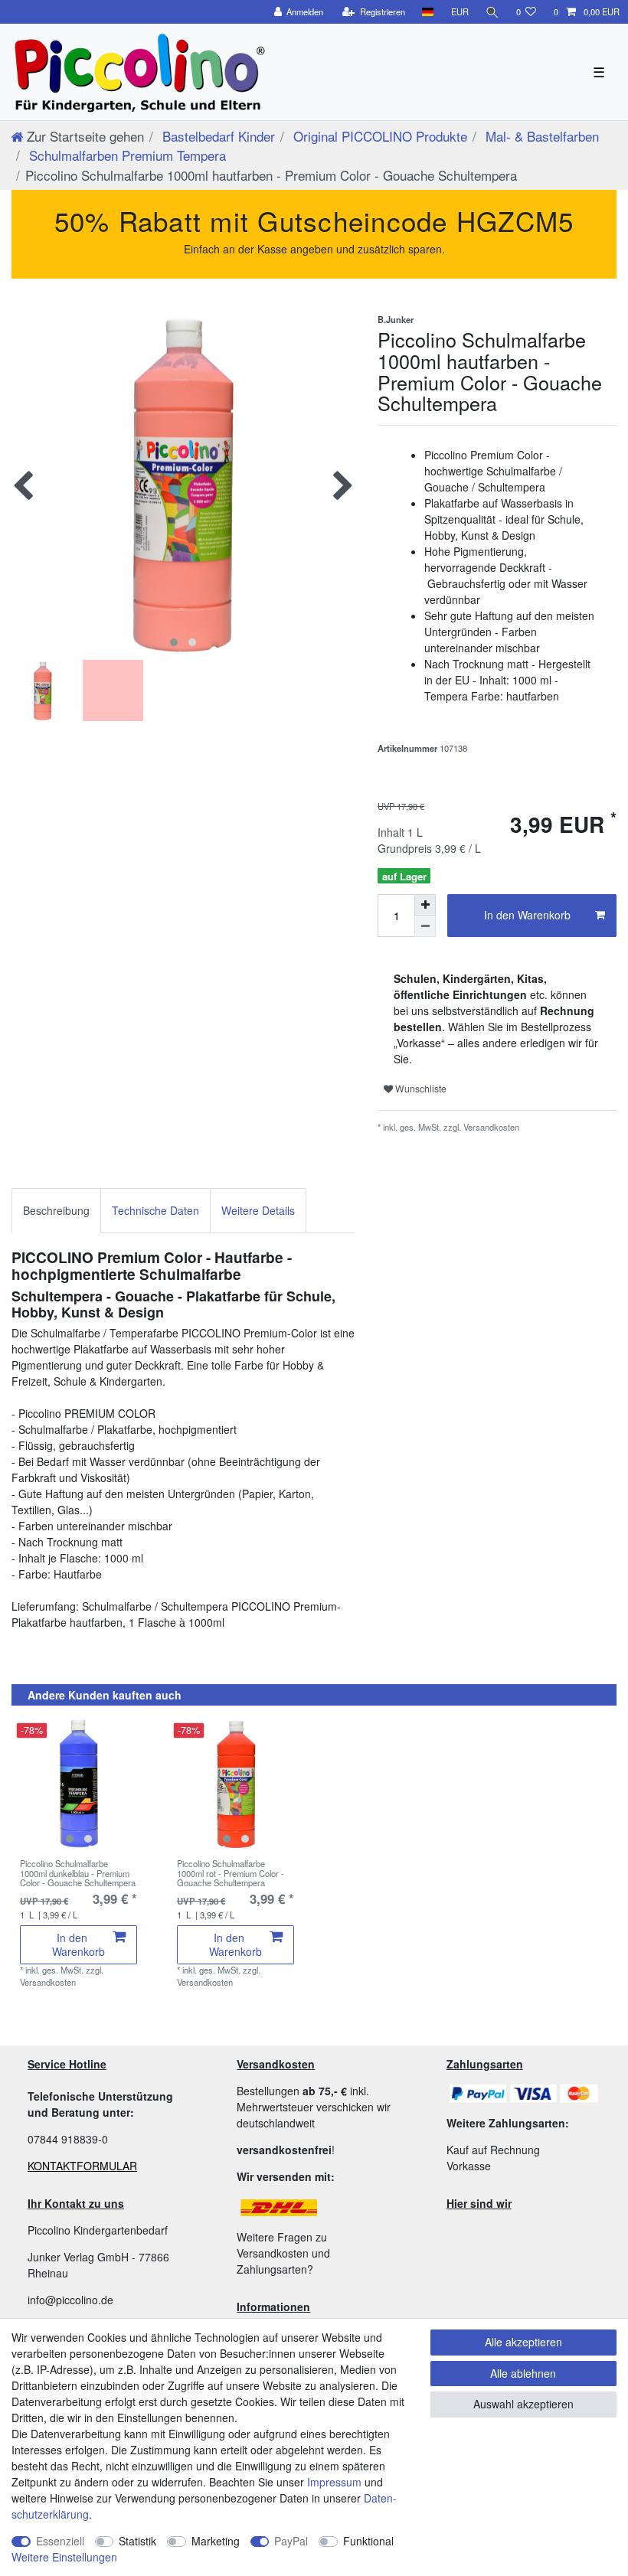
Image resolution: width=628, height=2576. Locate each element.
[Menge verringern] (425, 926)
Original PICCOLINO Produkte (378, 136)
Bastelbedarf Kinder (217, 136)
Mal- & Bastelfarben (540, 136)
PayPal (291, 2541)
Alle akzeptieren (523, 2342)
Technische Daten (155, 1210)
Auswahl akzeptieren (523, 2404)
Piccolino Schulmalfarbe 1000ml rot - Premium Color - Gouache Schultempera (231, 1873)
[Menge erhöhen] (425, 905)
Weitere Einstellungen (64, 2557)
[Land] (428, 12)
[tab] (56, 1211)
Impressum (334, 2482)
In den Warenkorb (527, 915)
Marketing (216, 2541)
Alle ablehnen (523, 2373)
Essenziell (60, 2541)
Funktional (368, 2541)
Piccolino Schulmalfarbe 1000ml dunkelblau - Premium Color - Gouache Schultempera (78, 1873)
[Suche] (492, 12)
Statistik (137, 2541)
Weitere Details (258, 1210)
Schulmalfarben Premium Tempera (126, 155)
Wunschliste (420, 1088)
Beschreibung (56, 1210)
